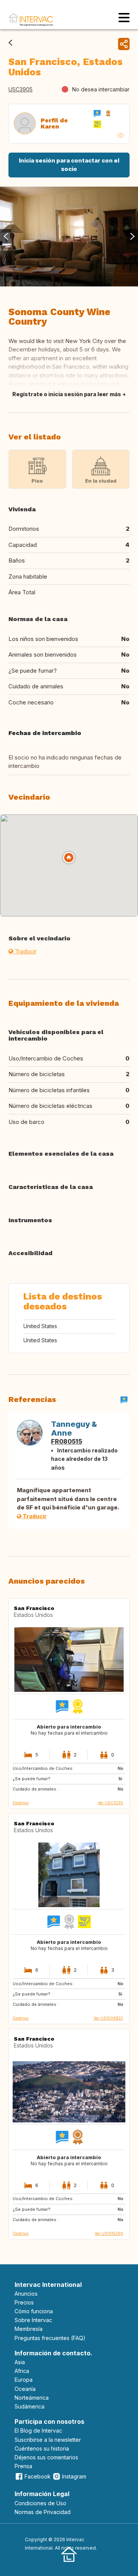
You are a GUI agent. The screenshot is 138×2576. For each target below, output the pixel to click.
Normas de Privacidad (43, 2512)
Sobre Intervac (33, 2320)
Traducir (25, 951)
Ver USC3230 (110, 1803)
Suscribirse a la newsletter (48, 2440)
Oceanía (25, 2389)
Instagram (74, 2476)
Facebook (38, 2476)
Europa (24, 2380)
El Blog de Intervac (38, 2430)
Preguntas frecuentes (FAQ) (50, 2338)
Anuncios (26, 2294)
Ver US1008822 (108, 2018)
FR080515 (67, 1441)
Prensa (23, 2466)
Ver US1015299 (109, 2233)
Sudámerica (30, 2406)
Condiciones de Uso (40, 2503)
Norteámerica (32, 2398)
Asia (20, 2362)
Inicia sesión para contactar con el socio (69, 165)
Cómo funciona (34, 2311)
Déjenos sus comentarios (46, 2457)
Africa (22, 2371)
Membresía (29, 2329)
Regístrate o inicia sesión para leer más (67, 394)
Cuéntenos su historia (42, 2448)
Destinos (21, 1803)
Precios (24, 2302)
